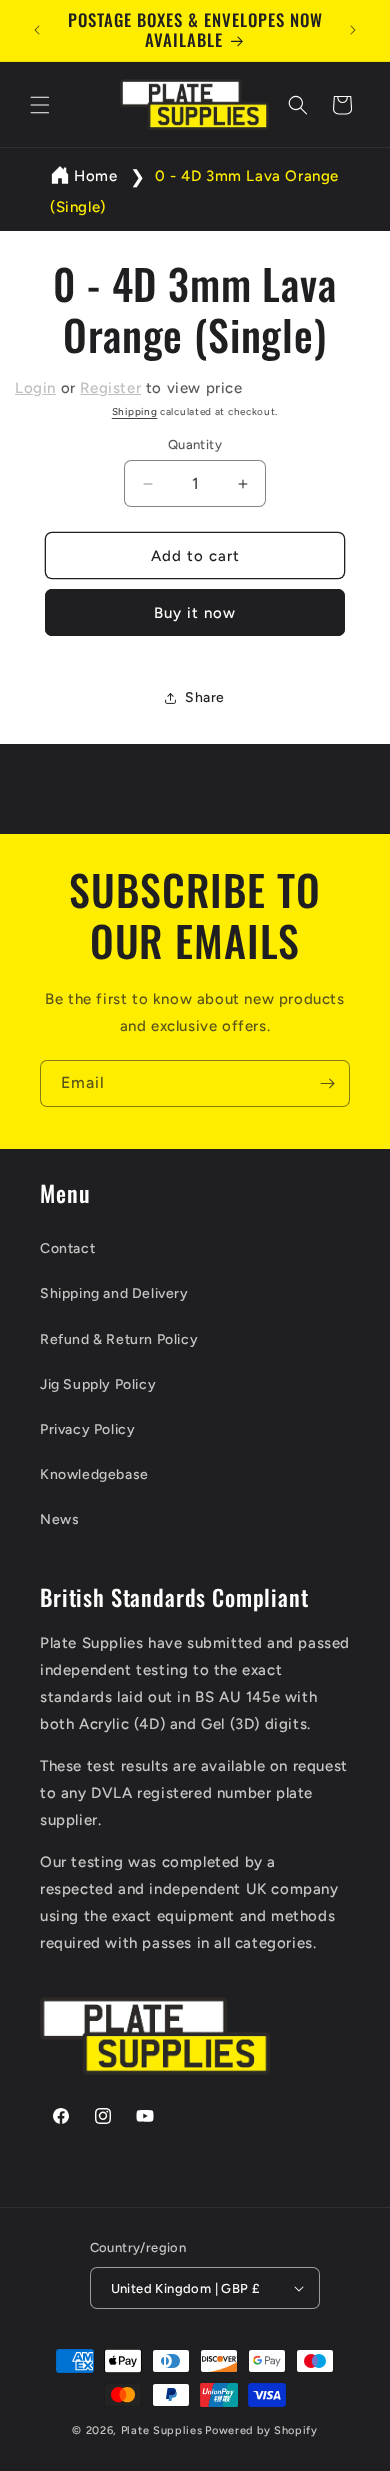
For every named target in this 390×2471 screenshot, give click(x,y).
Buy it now (195, 613)
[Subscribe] (327, 1083)
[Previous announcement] (37, 30)
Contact (67, 1248)
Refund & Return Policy (119, 1339)
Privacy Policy (87, 1429)
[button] (40, 105)
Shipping (135, 411)
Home (95, 176)
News (59, 1519)
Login (35, 388)
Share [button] (205, 697)
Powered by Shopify (261, 2430)
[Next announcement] (353, 30)
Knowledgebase (94, 1474)
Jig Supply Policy (98, 1384)
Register (110, 388)
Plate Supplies (162, 2430)
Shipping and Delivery (114, 1293)
